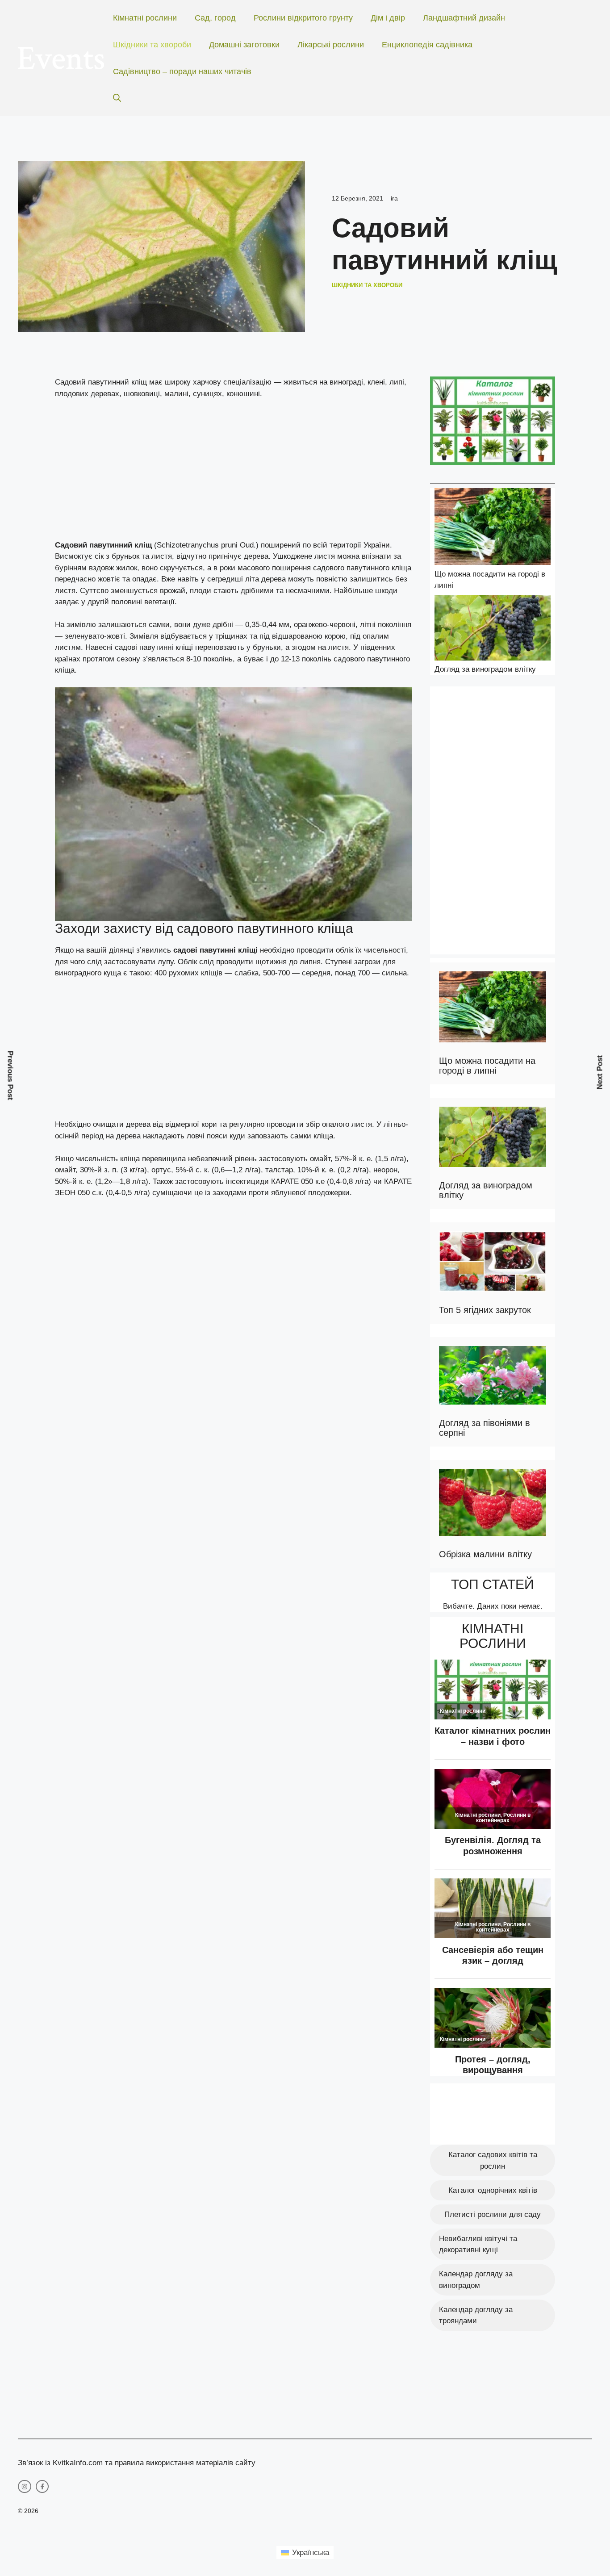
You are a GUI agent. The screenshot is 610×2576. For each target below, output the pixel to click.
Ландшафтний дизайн (464, 18)
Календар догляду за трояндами (476, 2315)
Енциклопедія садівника (427, 45)
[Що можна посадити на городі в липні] (493, 528)
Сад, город (215, 18)
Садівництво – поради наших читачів (182, 71)
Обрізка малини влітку (485, 1554)
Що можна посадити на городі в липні (487, 1066)
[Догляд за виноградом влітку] (493, 629)
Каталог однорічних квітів (493, 2190)
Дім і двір (388, 18)
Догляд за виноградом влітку (485, 669)
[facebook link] (42, 2487)
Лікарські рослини (331, 45)
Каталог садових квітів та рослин (493, 2160)
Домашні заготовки (244, 45)
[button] (117, 98)
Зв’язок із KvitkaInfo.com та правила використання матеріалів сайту (137, 2463)
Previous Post (10, 1076)
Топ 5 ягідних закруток (485, 1310)
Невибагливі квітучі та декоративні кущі (478, 2244)
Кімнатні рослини (145, 18)
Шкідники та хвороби (152, 45)
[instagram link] (25, 2487)
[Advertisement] (234, 473)
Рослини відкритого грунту (303, 18)
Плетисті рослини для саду (493, 2214)
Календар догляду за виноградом (476, 2280)
